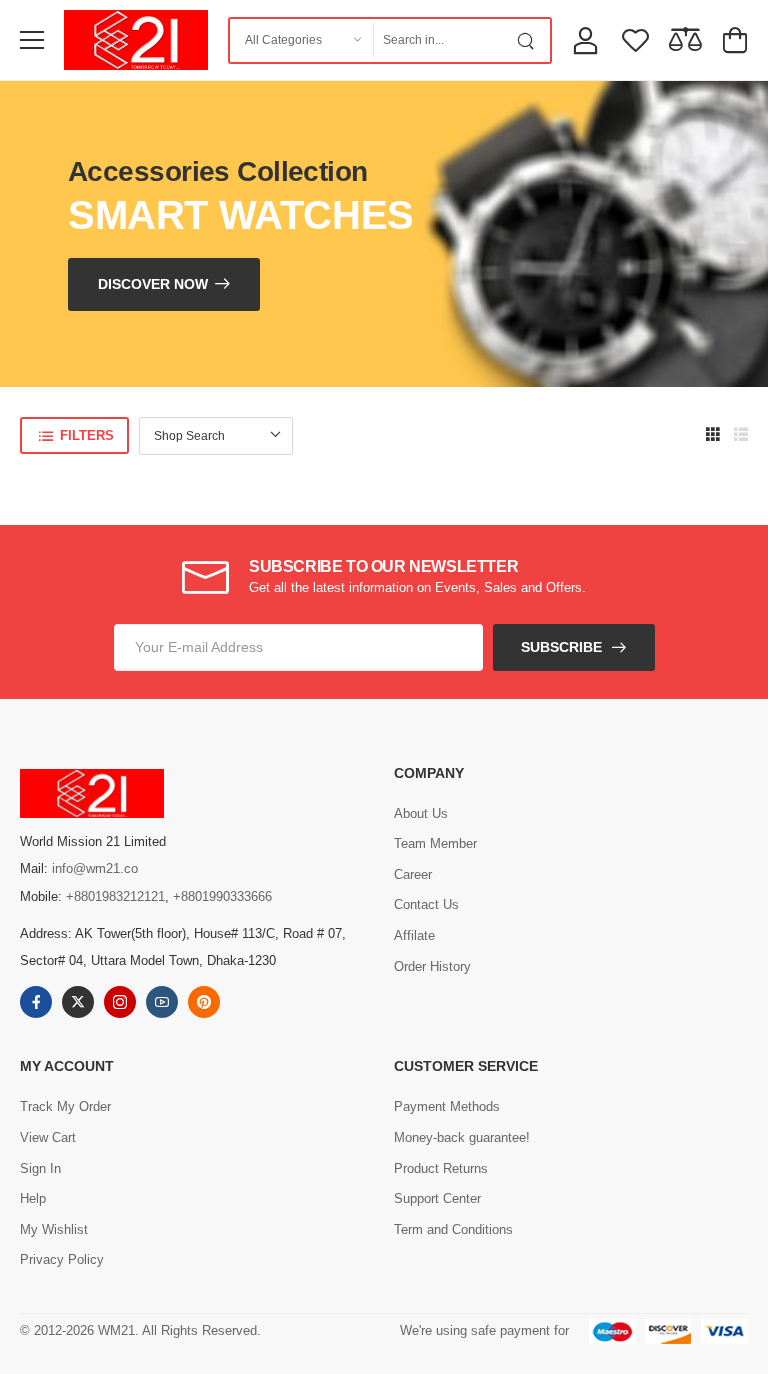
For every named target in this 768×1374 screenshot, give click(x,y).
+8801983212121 (115, 896)
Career (413, 874)
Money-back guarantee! (462, 1137)
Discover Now (153, 284)
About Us (421, 813)
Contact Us (426, 904)
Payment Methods (447, 1106)
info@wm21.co (95, 868)
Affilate (414, 935)
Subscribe (561, 647)
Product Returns (441, 1168)
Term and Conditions (453, 1229)
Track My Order (65, 1106)
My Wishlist (54, 1229)
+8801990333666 (222, 896)
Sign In (40, 1168)
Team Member (435, 843)
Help (33, 1198)
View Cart (48, 1137)
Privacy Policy (62, 1259)
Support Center (437, 1198)
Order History (432, 966)
